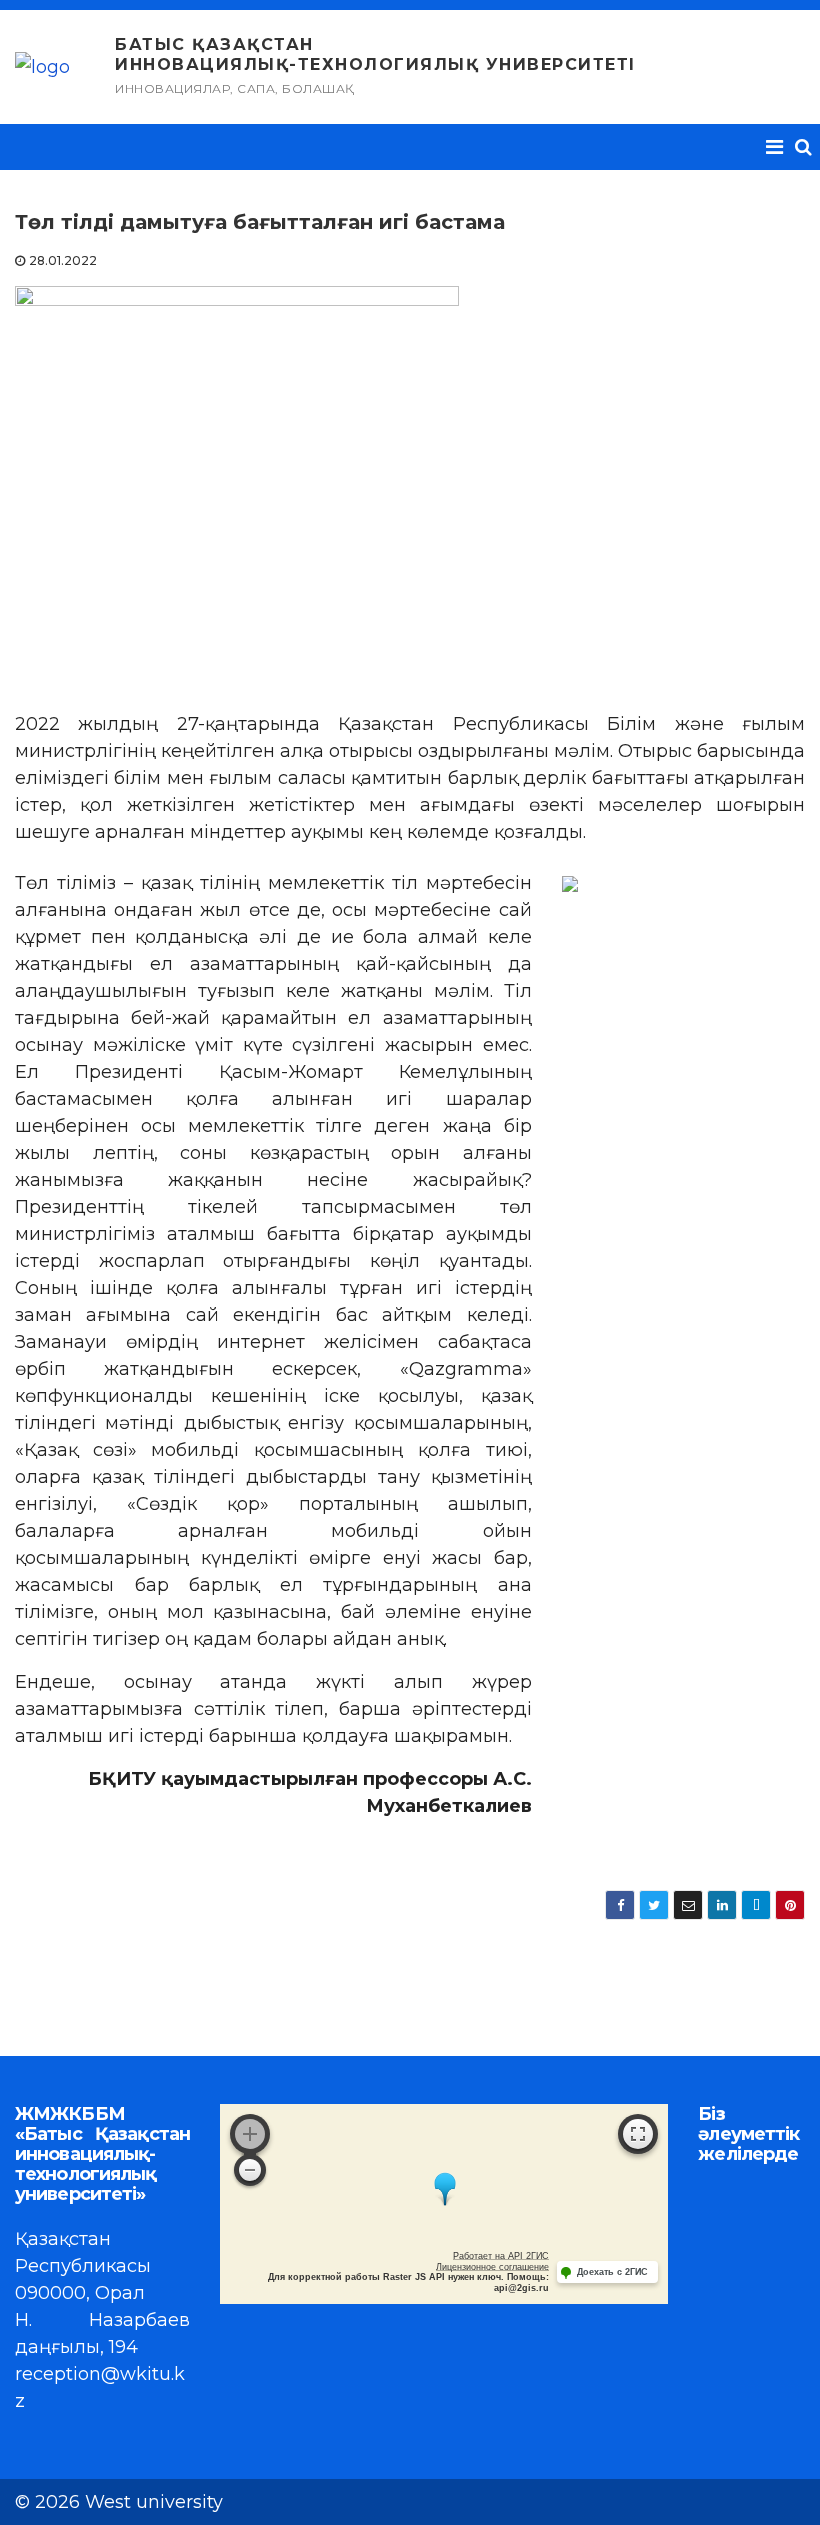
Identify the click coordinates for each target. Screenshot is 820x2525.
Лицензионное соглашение (492, 2267)
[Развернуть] (638, 2134)
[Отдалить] (250, 2170)
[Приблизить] (250, 2134)
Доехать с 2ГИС (612, 2272)
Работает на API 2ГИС (501, 2256)
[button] (803, 147)
